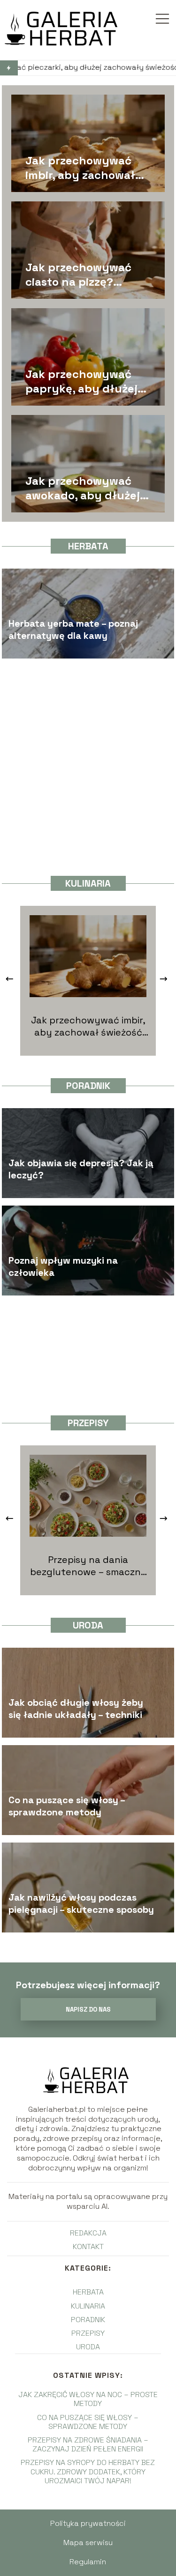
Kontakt (88, 2247)
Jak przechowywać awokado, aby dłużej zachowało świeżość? (84, 488)
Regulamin (88, 2562)
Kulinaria (88, 883)
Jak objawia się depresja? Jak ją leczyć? (81, 1169)
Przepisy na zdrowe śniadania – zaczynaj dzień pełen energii (88, 2444)
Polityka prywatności (88, 2523)
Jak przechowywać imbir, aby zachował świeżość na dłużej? (81, 168)
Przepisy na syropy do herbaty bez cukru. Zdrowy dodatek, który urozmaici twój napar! (88, 2471)
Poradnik (88, 1086)
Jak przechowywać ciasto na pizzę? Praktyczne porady (79, 274)
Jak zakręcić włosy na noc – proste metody (88, 2399)
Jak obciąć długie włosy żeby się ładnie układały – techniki (76, 1708)
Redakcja (88, 2233)
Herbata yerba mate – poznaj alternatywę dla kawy (73, 629)
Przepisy (88, 1423)
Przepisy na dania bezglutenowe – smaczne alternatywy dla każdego (88, 1566)
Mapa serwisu (88, 2543)
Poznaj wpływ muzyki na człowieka (63, 1266)
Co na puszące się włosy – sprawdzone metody (67, 1806)
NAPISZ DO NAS (88, 2010)
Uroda (88, 1625)
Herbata (88, 546)
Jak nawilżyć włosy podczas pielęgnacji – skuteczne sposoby (81, 1903)
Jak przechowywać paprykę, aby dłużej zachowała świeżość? (84, 381)
